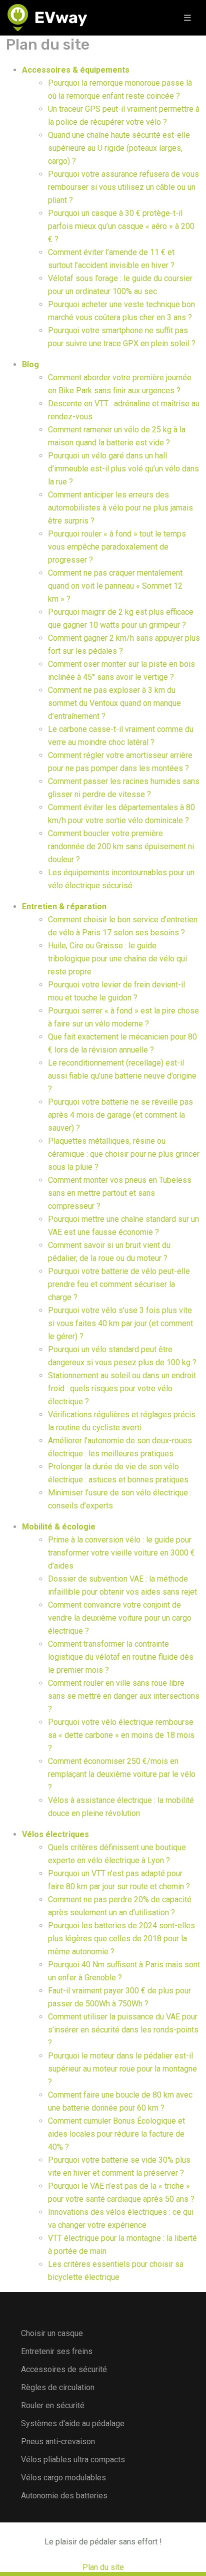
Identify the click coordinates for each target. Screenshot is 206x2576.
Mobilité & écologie (59, 1527)
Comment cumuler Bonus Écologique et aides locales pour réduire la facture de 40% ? (116, 2134)
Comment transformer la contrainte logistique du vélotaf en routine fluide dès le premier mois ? (121, 1657)
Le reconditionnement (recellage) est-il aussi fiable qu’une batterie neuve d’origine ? (122, 1076)
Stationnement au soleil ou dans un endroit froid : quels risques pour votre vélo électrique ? (122, 1388)
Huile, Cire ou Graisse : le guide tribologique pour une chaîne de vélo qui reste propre (117, 959)
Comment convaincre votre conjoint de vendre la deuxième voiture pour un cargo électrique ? (120, 1618)
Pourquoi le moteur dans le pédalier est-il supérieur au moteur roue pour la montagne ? (122, 2069)
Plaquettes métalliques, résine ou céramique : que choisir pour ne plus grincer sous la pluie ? (124, 1154)
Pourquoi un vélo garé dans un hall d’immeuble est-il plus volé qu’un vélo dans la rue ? (123, 469)
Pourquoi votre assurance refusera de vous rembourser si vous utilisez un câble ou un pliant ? (123, 187)
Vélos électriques (55, 1834)
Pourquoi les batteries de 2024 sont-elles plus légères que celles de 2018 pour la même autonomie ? (121, 1939)
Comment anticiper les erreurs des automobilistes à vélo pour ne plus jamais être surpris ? (120, 508)
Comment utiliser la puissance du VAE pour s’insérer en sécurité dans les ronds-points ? (123, 2030)
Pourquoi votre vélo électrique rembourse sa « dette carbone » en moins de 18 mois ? (121, 1735)
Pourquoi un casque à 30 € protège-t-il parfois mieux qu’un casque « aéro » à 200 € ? (121, 226)
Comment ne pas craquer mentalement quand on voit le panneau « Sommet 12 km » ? (115, 586)
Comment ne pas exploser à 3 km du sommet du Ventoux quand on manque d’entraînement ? (114, 703)
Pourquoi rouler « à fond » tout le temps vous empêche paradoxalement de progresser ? (117, 547)
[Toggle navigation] (187, 18)
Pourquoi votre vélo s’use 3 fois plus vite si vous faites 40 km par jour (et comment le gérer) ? (120, 1323)
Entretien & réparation (64, 907)
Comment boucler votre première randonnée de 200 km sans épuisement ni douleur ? (121, 846)
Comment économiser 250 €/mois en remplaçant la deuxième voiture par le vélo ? (122, 1774)
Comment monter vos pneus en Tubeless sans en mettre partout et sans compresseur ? (120, 1193)
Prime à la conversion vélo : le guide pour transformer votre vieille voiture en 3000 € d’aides (121, 1553)
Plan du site (103, 2567)
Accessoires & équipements (76, 70)
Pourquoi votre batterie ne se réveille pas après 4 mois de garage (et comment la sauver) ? (120, 1115)
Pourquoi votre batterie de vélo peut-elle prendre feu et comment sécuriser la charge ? (119, 1284)
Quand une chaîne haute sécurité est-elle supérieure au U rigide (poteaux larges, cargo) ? (119, 148)
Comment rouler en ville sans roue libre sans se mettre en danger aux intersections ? (124, 1696)
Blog (30, 364)
